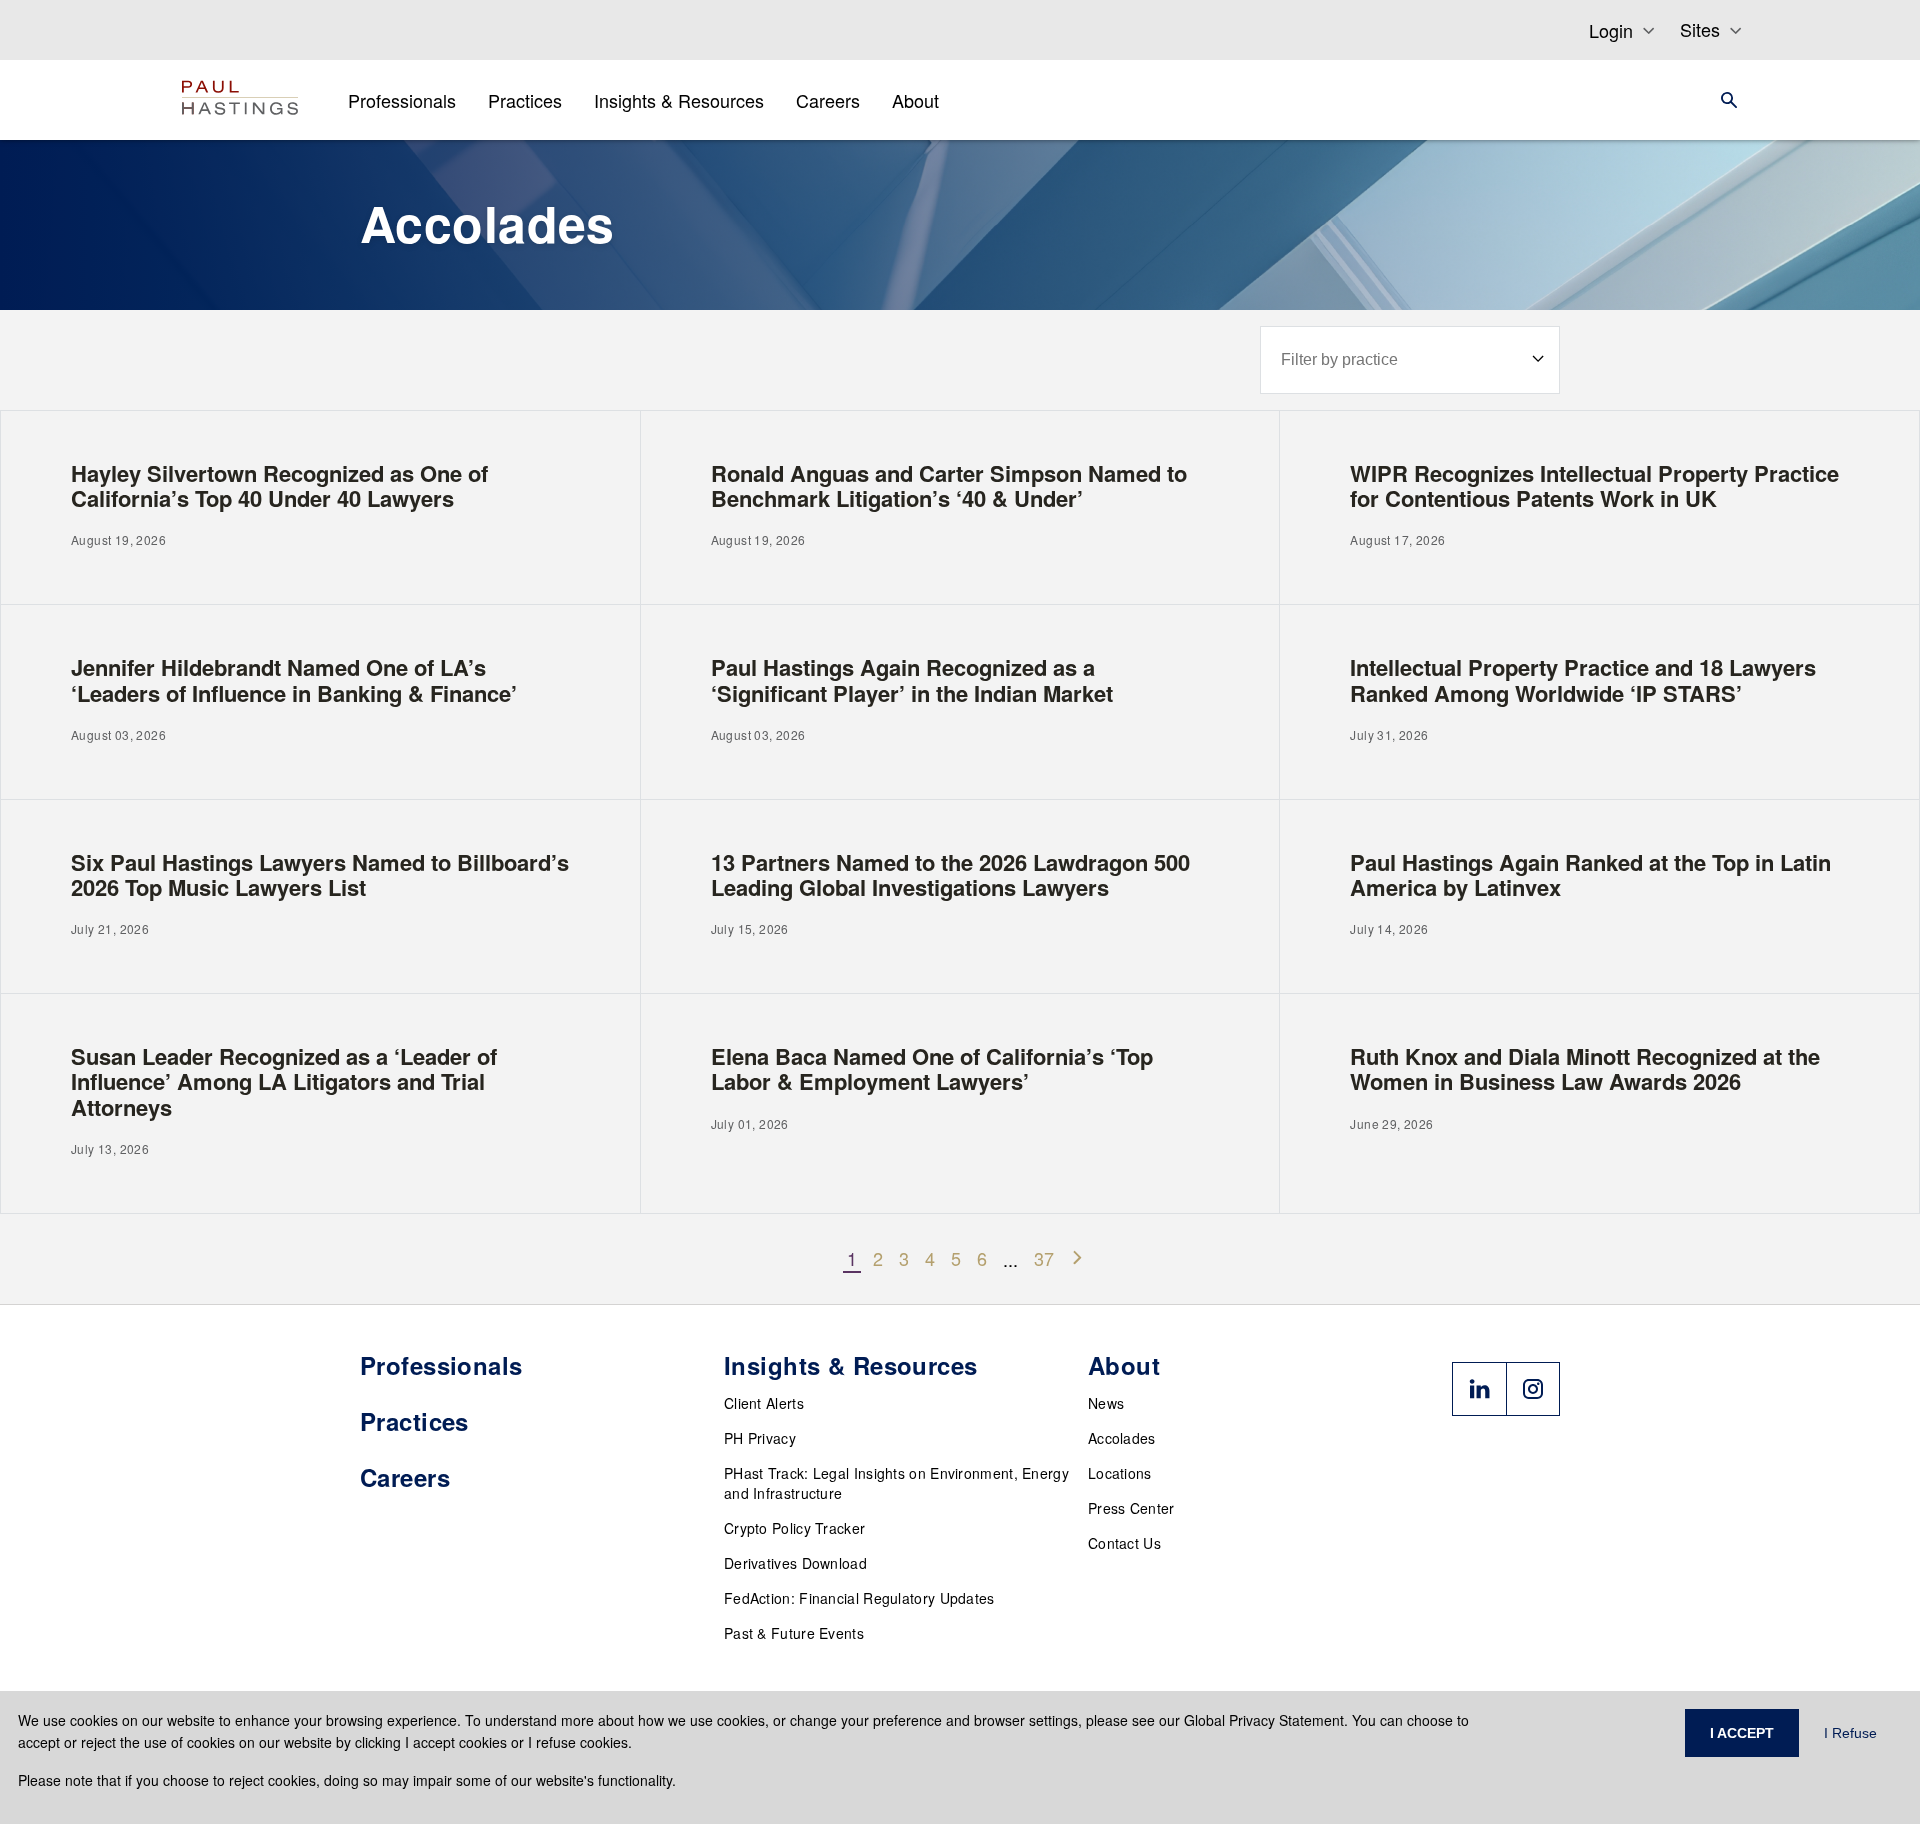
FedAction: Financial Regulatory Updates (859, 1598)
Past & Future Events (794, 1633)
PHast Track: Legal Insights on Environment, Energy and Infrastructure (896, 1483)
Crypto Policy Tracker (794, 1528)
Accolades (1122, 1438)
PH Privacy (760, 1438)
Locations (1120, 1473)
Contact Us (1124, 1543)
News (1106, 1403)
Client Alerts (764, 1403)
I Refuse (1850, 1733)
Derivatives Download (795, 1563)
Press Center (1131, 1508)
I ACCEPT (1742, 1733)
